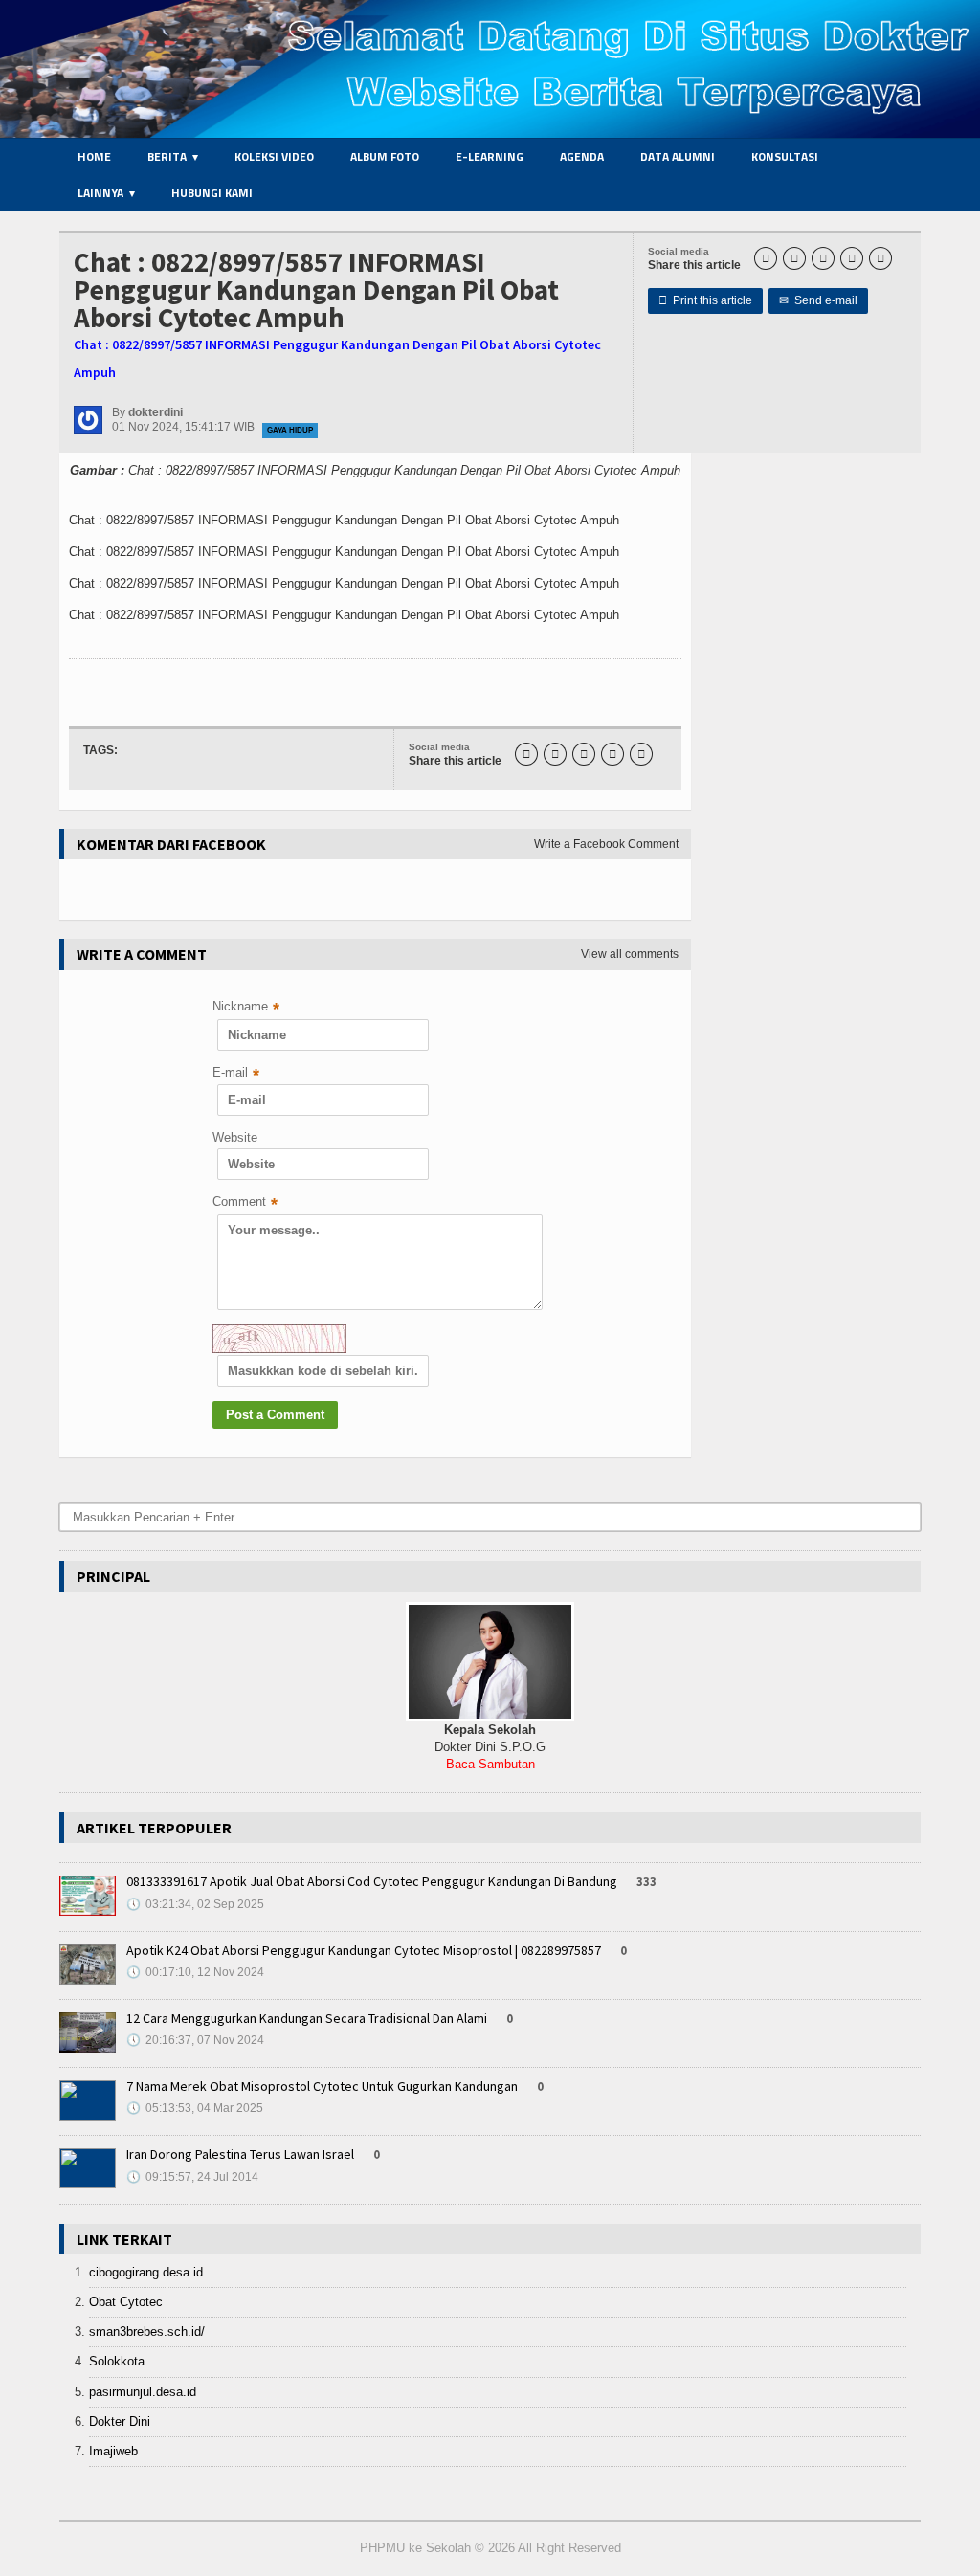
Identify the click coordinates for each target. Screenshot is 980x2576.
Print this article (705, 300)
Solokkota (117, 2361)
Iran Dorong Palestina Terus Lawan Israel (240, 2154)
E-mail (236, 1074)
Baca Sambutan (490, 1764)
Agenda (582, 156)
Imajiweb (113, 2451)
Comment (245, 1203)
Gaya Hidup (290, 430)
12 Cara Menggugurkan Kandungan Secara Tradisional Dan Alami (307, 2018)
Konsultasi (785, 156)
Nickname (246, 1008)
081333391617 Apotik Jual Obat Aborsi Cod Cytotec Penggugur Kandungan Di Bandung (372, 1881)
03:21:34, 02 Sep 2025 (195, 1904)
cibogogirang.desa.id (146, 2272)
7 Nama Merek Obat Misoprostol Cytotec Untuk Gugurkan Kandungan (322, 2086)
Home (94, 156)
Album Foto (385, 156)
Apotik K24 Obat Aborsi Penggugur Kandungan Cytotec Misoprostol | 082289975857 (364, 1950)
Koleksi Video (274, 156)
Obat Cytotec (126, 2302)
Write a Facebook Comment (606, 844)
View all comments (630, 954)
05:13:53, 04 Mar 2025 (195, 2108)
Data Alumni (678, 156)
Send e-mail (818, 300)
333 (646, 1882)
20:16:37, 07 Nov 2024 (195, 2040)
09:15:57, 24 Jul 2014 (192, 2177)
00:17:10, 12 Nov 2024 (195, 1972)
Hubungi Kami (212, 193)
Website (235, 1137)
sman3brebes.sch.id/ (147, 2332)
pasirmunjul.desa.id (143, 2392)
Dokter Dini (120, 2421)
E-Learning (490, 156)
